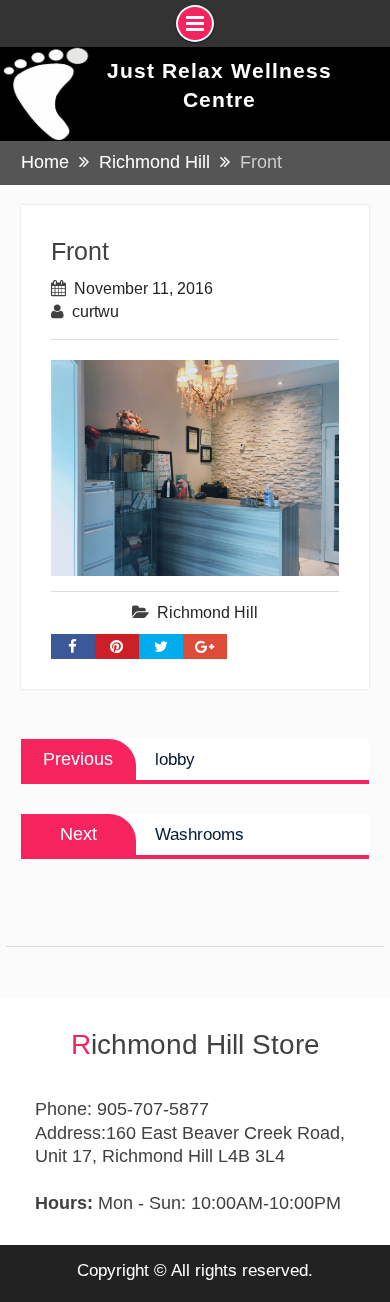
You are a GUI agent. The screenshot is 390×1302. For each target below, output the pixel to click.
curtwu (95, 311)
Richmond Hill (207, 612)
